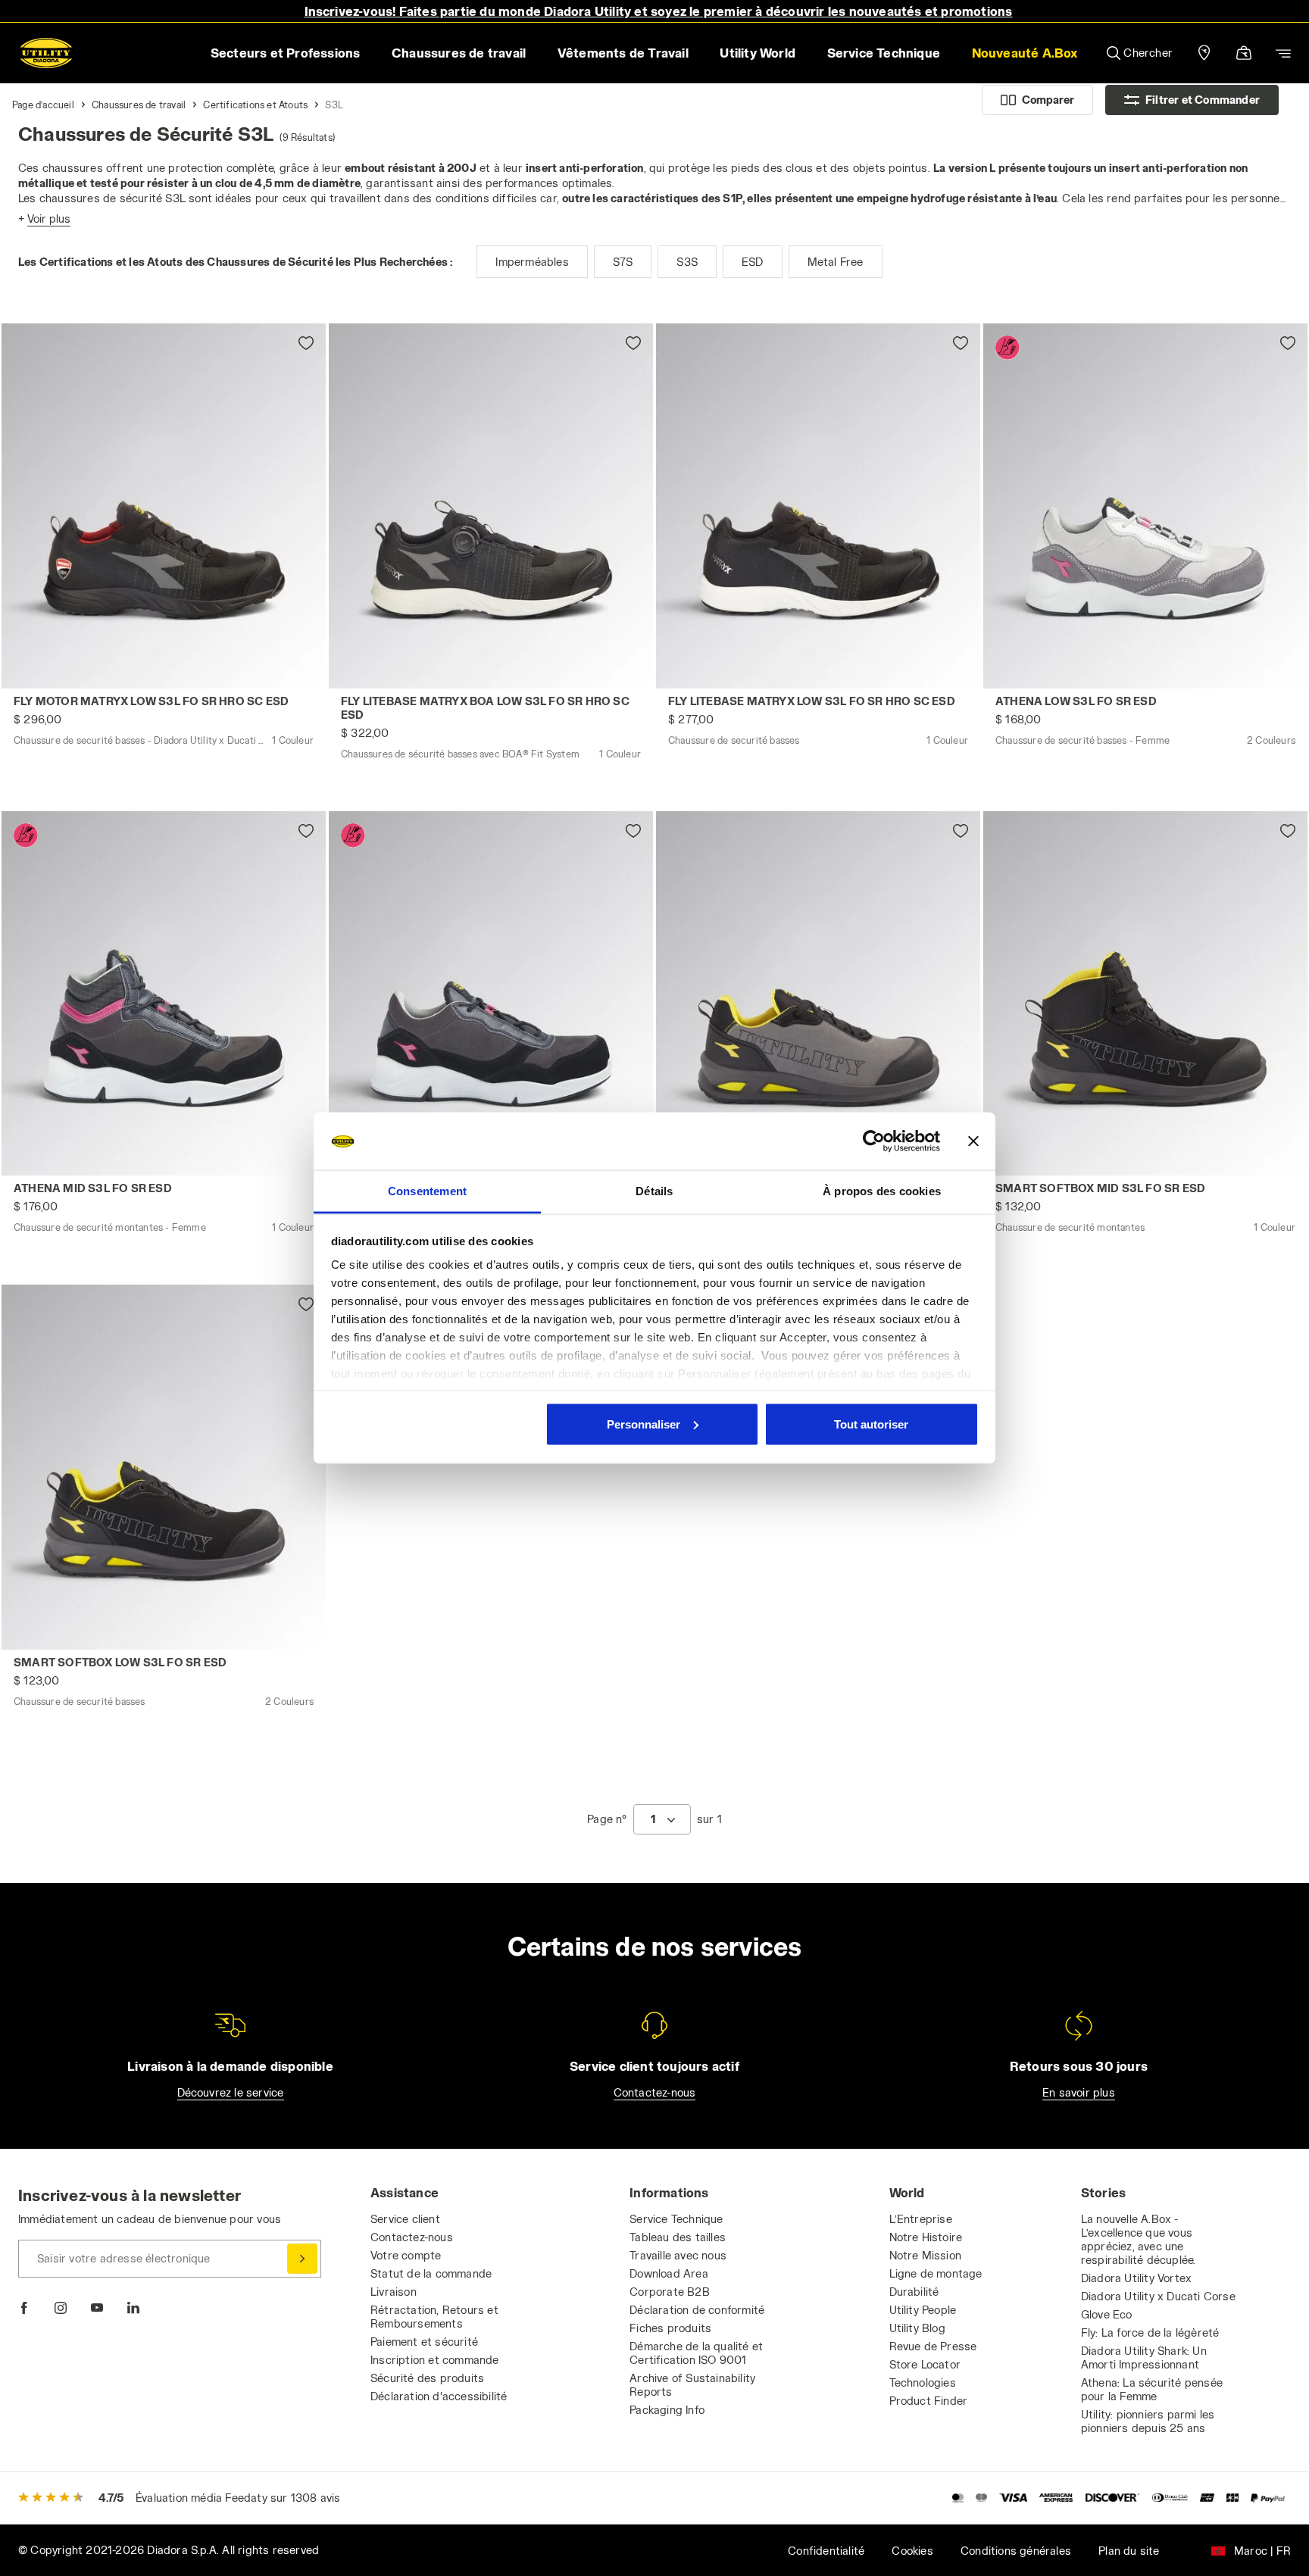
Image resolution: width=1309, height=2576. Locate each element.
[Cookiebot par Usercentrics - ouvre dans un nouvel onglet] (874, 1141)
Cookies (912, 2551)
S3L (334, 105)
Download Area (669, 2273)
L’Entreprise (921, 2219)
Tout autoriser (871, 1424)
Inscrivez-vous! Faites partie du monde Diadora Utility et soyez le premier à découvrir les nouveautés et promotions (659, 11)
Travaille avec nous (678, 2255)
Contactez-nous (655, 2092)
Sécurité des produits (427, 2378)
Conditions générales (1016, 2551)
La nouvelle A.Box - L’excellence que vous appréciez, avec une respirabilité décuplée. (1139, 2239)
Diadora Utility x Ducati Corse (1158, 2296)
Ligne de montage (936, 2273)
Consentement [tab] (427, 1191)
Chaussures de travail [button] (459, 53)
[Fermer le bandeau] (973, 1141)
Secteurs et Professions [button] (286, 53)
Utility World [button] (758, 53)
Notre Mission (926, 2255)
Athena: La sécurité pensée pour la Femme (1152, 2389)
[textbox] (653, 1819)
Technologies (923, 2382)
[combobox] (662, 1819)
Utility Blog (917, 2328)
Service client (405, 2219)
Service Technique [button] (884, 53)
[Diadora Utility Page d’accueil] (46, 53)
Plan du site (1129, 2551)
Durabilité (914, 2292)
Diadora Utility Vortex (1136, 2278)
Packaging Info (667, 2410)
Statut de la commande (431, 2273)
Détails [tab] (654, 1191)
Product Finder (929, 2401)
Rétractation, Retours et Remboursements (434, 2317)
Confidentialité (826, 2551)
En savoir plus (1079, 2092)
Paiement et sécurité (424, 2342)
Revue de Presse (933, 2346)
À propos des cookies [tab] (882, 1191)
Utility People (923, 2310)
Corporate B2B (670, 2292)
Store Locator (925, 2364)
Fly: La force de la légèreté (1150, 2332)
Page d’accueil (43, 105)
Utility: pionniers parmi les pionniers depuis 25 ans (1148, 2421)
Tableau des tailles (678, 2237)
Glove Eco (1107, 2314)
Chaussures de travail (139, 105)
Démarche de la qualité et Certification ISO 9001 (696, 2353)
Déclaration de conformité (697, 2310)
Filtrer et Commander (1203, 100)
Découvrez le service (231, 2092)
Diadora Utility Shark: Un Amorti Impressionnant (1144, 2357)
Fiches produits (670, 2328)
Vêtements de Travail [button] (623, 53)
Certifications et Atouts (255, 105)
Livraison (394, 2292)
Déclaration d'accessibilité (439, 2396)
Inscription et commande (435, 2360)
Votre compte (406, 2255)
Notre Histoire (926, 2237)
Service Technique (676, 2219)
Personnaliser (644, 1424)
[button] (1025, 53)
